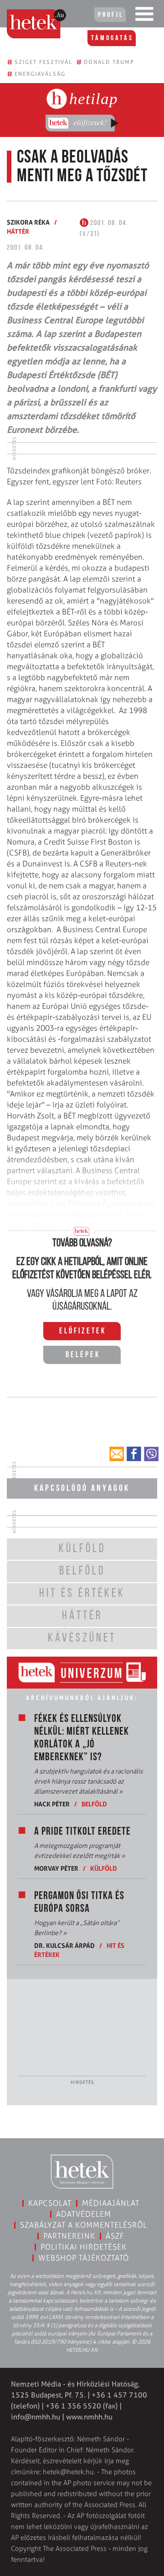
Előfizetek (83, 1332)
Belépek (83, 1355)
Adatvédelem (84, 2214)
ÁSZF (115, 2236)
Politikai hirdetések (84, 2247)
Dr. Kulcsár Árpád (64, 1945)
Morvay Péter (56, 1868)
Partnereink (69, 2236)
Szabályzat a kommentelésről (84, 2225)
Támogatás (112, 38)
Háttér (18, 231)
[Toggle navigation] (144, 16)
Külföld (104, 1868)
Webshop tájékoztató (84, 2258)
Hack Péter (52, 1804)
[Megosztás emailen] (117, 1454)
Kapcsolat (50, 2203)
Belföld (94, 1804)
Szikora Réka (28, 222)
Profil (111, 15)
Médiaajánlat (111, 2203)
